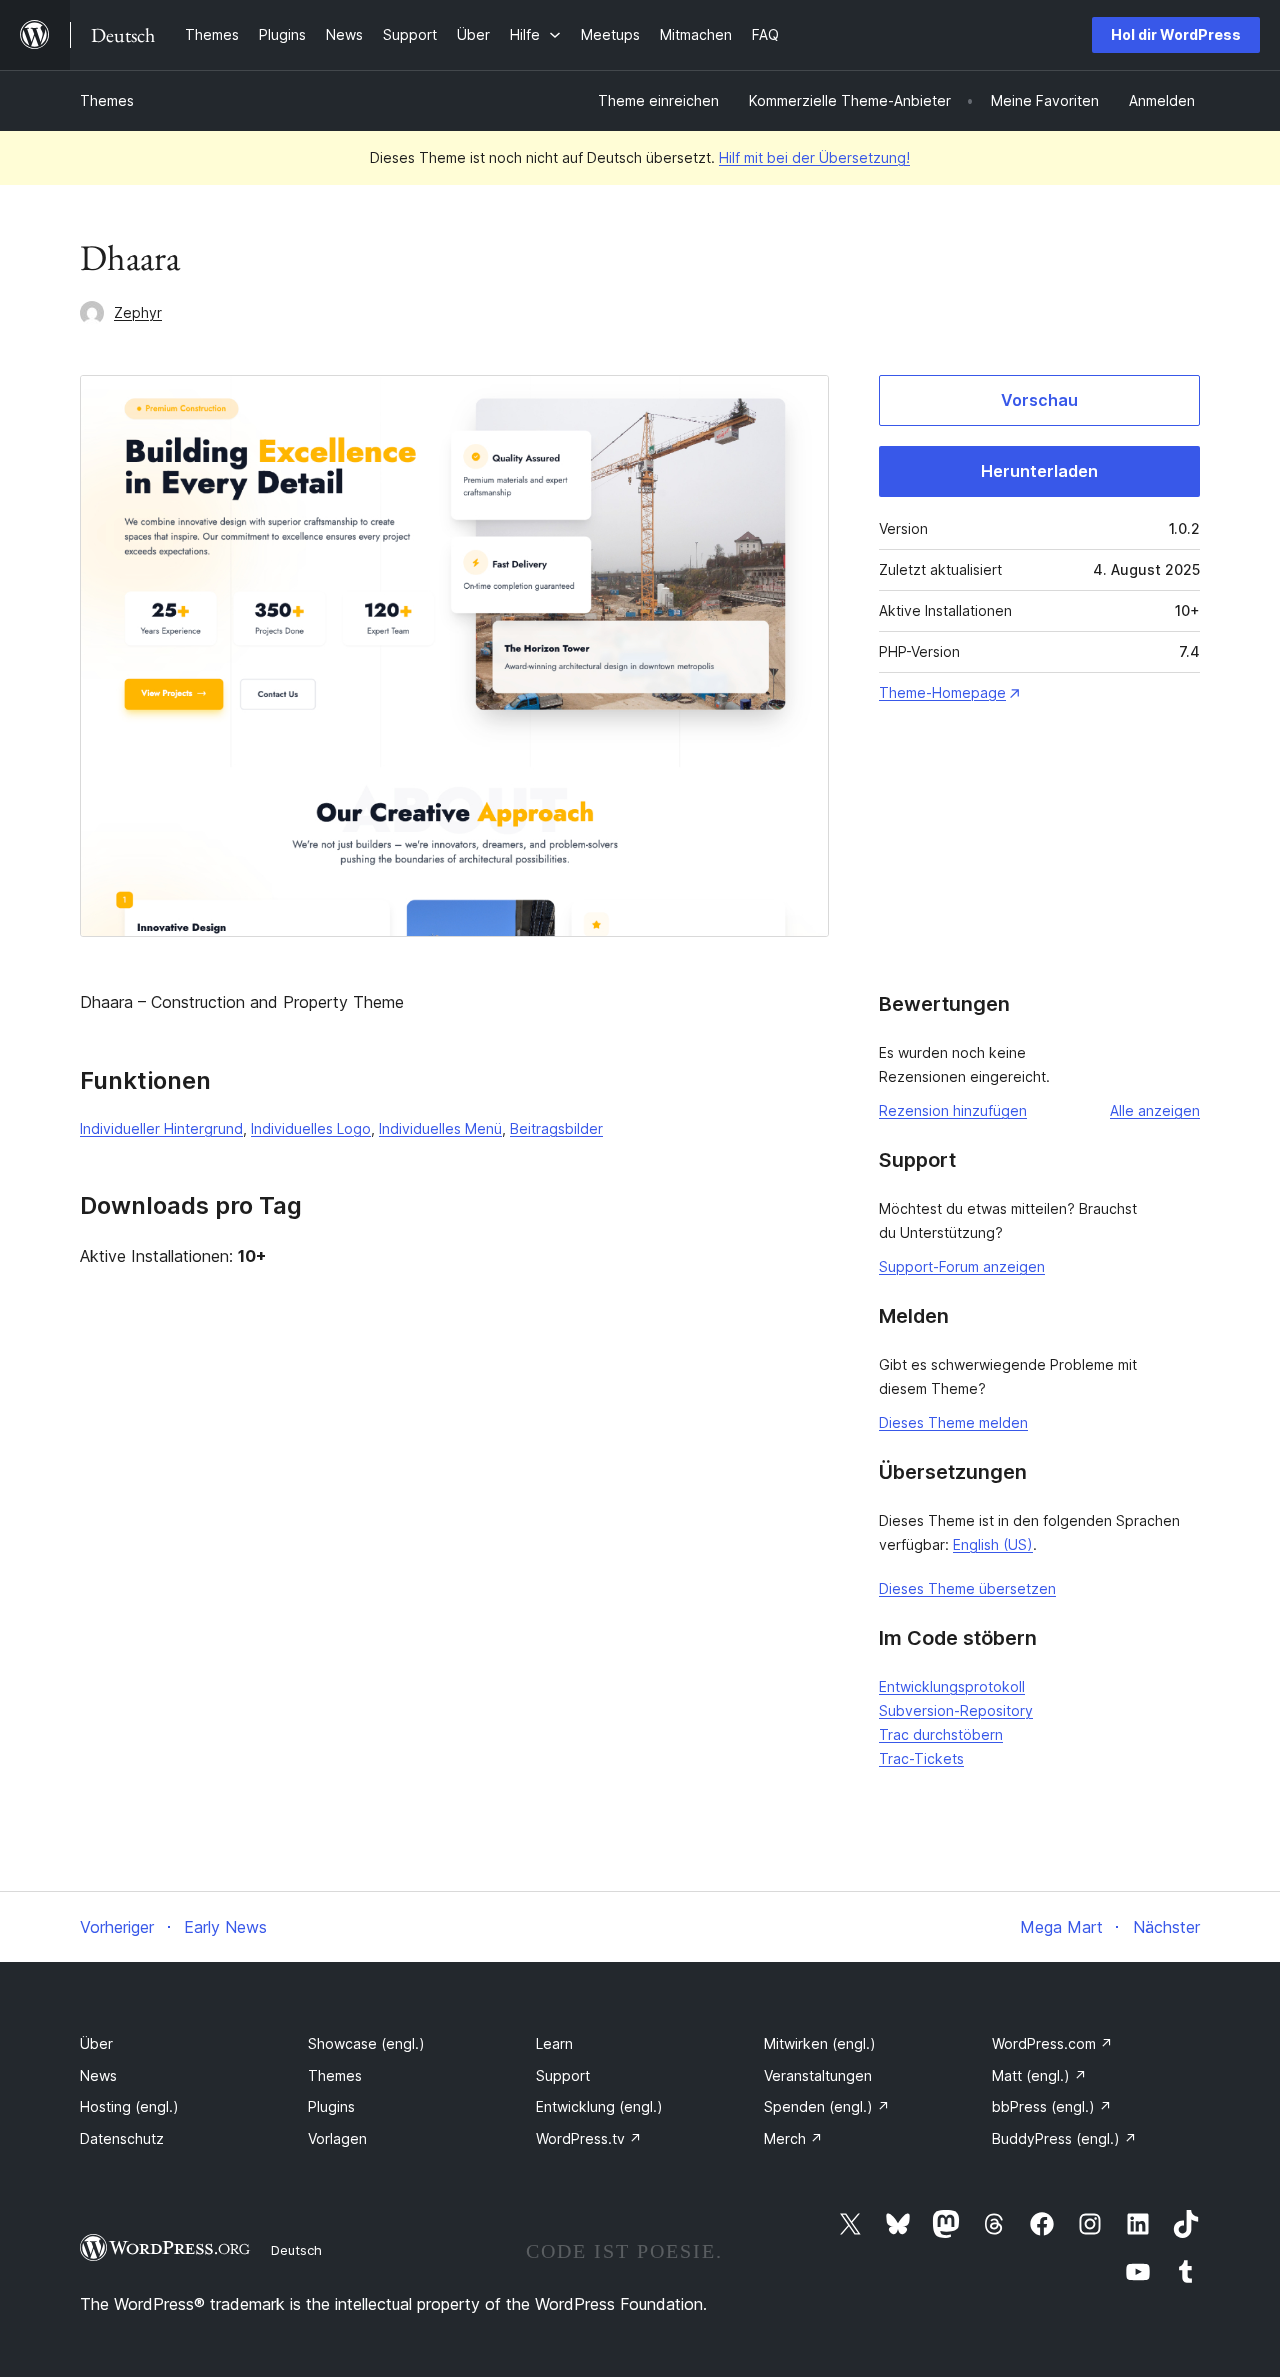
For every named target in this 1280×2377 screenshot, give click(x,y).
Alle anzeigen (1155, 1110)
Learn (554, 2043)
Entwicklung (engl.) (599, 2106)
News (98, 2075)
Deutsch (296, 2250)
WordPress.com (1052, 2043)
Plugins (331, 2106)
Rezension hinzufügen (953, 1110)
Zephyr (138, 312)
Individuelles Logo (311, 1128)
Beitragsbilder (556, 1128)
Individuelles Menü (440, 1128)
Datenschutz (122, 2138)
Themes (107, 100)
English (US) (993, 1544)
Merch (793, 2138)
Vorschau (1039, 400)
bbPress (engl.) (1052, 2106)
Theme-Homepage (942, 692)
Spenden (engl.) (827, 2106)
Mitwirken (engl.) (820, 2043)
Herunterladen (1039, 471)
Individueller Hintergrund (161, 1128)
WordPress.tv (589, 2138)
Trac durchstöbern (941, 1734)
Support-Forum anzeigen (962, 1266)
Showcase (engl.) (366, 2043)
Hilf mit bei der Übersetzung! (814, 157)
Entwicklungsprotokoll (952, 1686)
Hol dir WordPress (1176, 34)
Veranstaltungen (818, 2075)
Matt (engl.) (1039, 2075)
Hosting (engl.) (129, 2106)
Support (563, 2075)
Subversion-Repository (956, 1710)
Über (96, 2043)
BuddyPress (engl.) (1064, 2138)
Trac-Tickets (921, 1758)
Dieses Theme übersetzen (967, 1588)
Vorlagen (337, 2138)
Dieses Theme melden (953, 1422)
